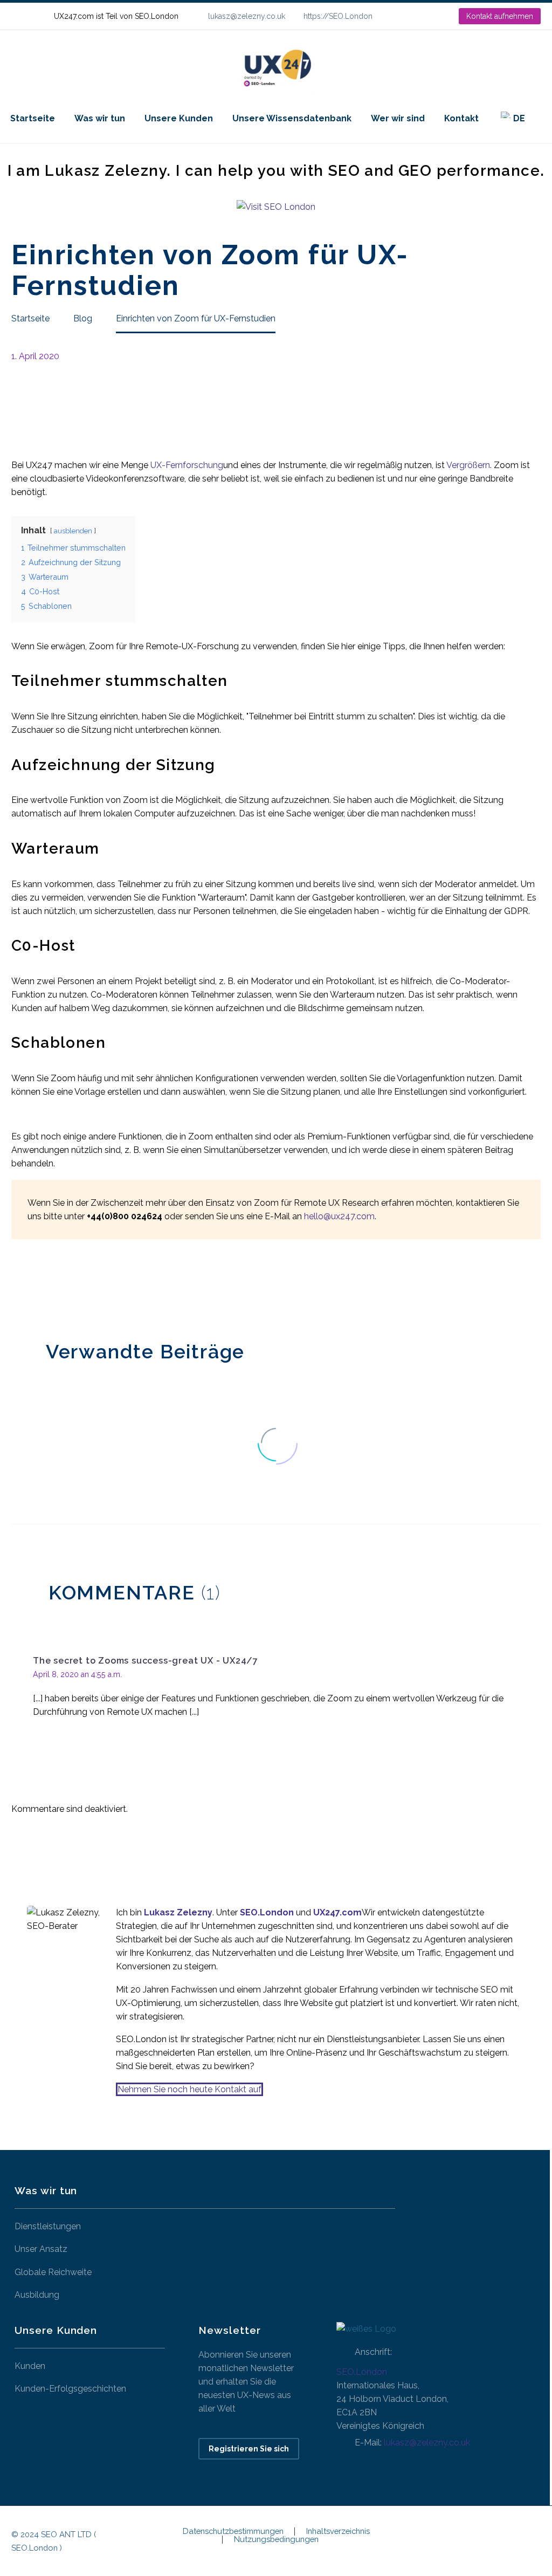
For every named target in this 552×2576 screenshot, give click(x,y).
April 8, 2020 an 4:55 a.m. (77, 1674)
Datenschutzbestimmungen (233, 2532)
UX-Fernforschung (187, 465)
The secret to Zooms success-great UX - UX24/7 (146, 1661)
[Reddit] (99, 1288)
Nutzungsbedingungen (276, 2540)
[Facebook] (18, 1288)
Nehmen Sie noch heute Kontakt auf (189, 2089)
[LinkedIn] (416, 16)
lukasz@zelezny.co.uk (247, 16)
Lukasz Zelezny (178, 1912)
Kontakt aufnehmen (500, 16)
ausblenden (73, 531)
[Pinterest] (51, 1288)
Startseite (33, 118)
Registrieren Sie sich (249, 2449)
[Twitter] (34, 1288)
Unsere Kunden (179, 118)
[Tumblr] (67, 1288)
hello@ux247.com (339, 1216)
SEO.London (362, 2372)
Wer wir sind (398, 118)
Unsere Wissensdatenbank (292, 118)
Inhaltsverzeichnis (338, 2532)
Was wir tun (100, 118)
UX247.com (337, 1912)
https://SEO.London (338, 16)
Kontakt (461, 118)
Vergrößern (468, 465)
